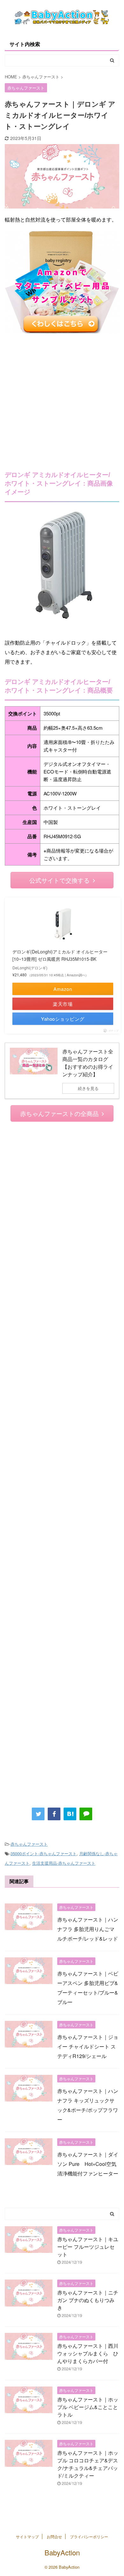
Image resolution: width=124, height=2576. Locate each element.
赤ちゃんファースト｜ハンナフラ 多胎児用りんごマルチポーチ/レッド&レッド (88, 1929)
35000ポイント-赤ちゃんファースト (44, 1853)
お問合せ (54, 2536)
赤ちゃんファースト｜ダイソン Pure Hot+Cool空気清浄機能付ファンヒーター (88, 2164)
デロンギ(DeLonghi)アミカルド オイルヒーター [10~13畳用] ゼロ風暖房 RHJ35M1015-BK (60, 955)
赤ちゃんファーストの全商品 (59, 1113)
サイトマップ (27, 2536)
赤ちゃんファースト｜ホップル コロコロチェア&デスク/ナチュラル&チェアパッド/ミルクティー (88, 2464)
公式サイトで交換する (59, 880)
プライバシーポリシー (89, 2536)
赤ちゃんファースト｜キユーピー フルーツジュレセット (88, 2247)
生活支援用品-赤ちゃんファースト (64, 1863)
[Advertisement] (62, 398)
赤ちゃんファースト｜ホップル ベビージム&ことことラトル (88, 2407)
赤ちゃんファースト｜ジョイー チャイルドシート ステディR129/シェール (88, 2046)
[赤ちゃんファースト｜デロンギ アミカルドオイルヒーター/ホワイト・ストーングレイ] (70, 1814)
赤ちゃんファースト (29, 1844)
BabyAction (62, 2552)
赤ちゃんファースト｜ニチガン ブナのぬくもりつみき (88, 2300)
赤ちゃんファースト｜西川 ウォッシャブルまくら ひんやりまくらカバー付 (88, 2353)
